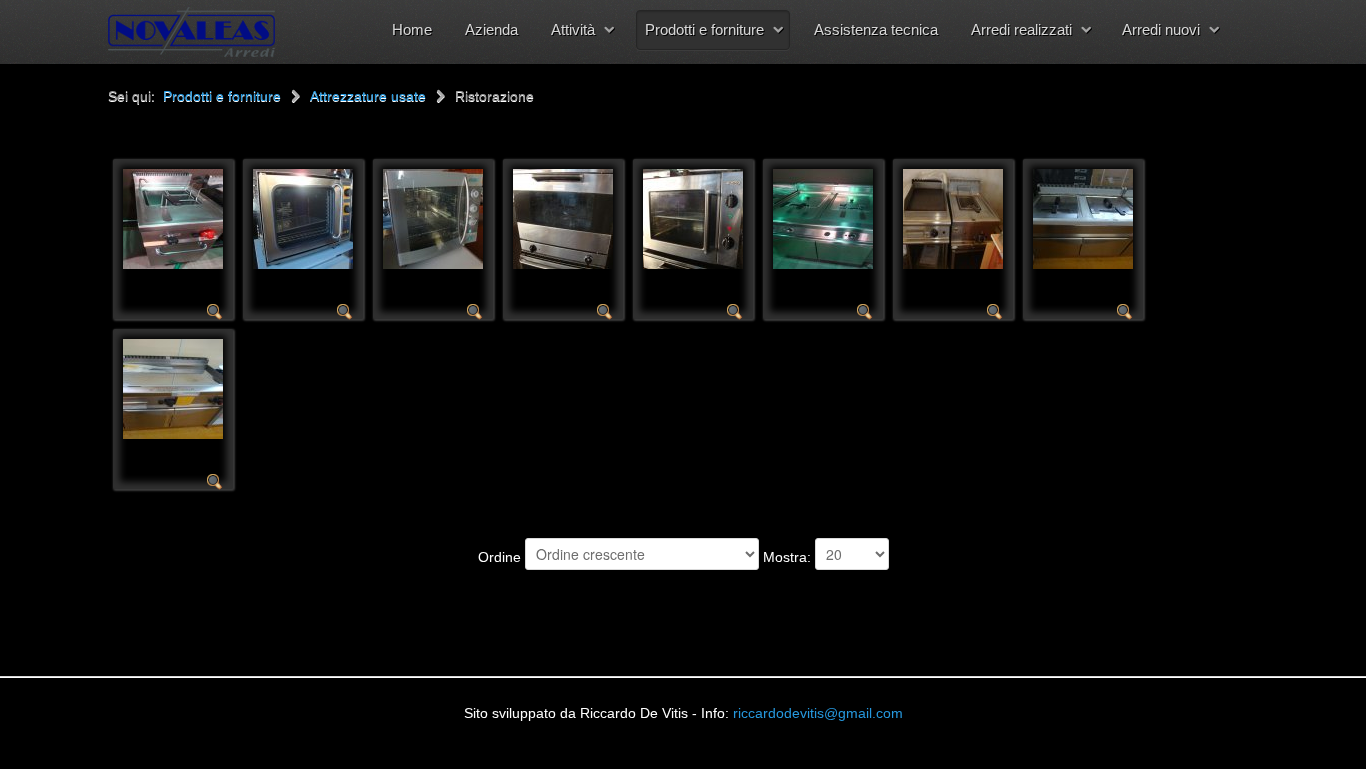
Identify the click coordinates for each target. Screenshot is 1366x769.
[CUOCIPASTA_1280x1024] (173, 218)
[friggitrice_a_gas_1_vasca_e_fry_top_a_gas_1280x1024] (953, 218)
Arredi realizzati (1021, 29)
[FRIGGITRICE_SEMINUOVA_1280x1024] (1083, 218)
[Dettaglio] (215, 311)
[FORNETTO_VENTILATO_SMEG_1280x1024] (693, 218)
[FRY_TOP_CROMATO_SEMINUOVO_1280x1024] (173, 388)
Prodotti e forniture (704, 29)
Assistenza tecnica (876, 29)
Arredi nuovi (1161, 29)
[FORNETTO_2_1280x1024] (303, 218)
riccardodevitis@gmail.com (818, 713)
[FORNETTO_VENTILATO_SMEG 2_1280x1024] (563, 218)
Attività (573, 29)
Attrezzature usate (368, 96)
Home (412, 29)
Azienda (491, 29)
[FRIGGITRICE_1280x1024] (823, 218)
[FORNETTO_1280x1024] (433, 218)
